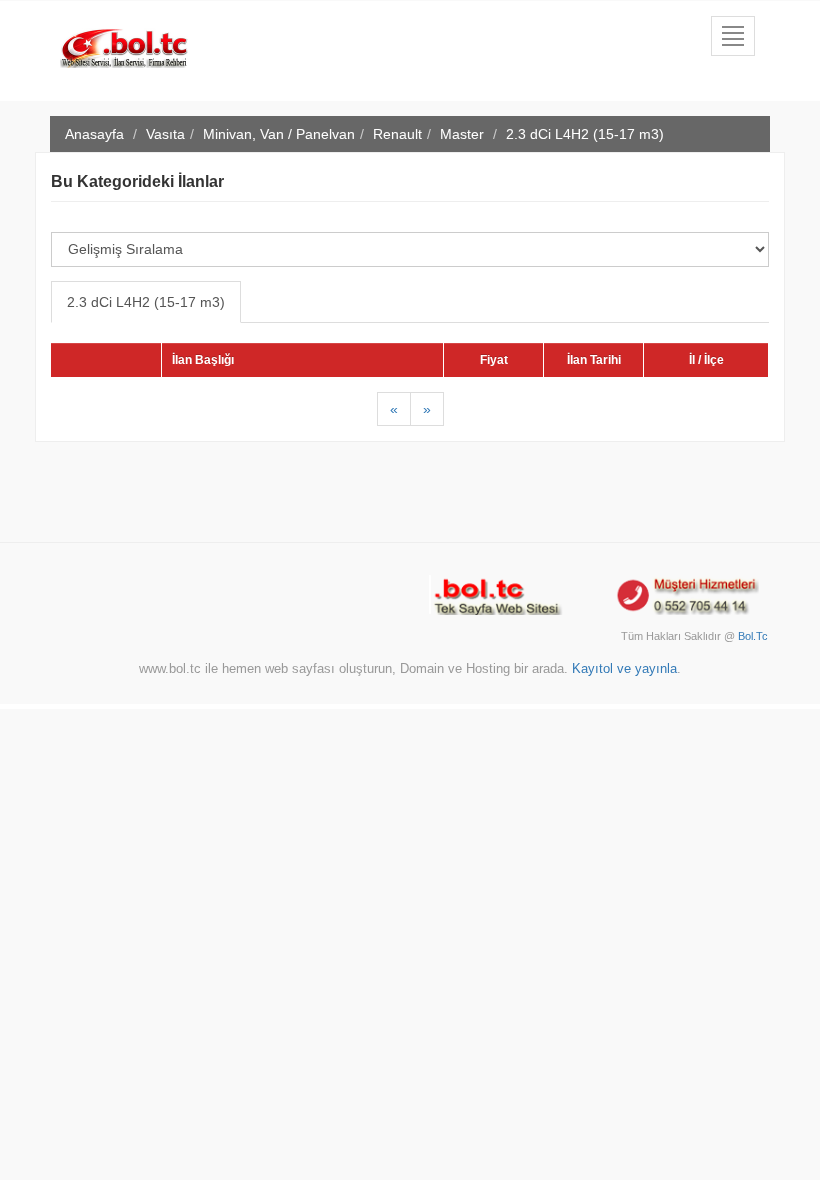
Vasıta (165, 134)
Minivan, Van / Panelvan (279, 134)
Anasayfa (94, 134)
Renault (397, 134)
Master (462, 134)
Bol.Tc (753, 636)
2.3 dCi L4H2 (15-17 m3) (146, 302)
